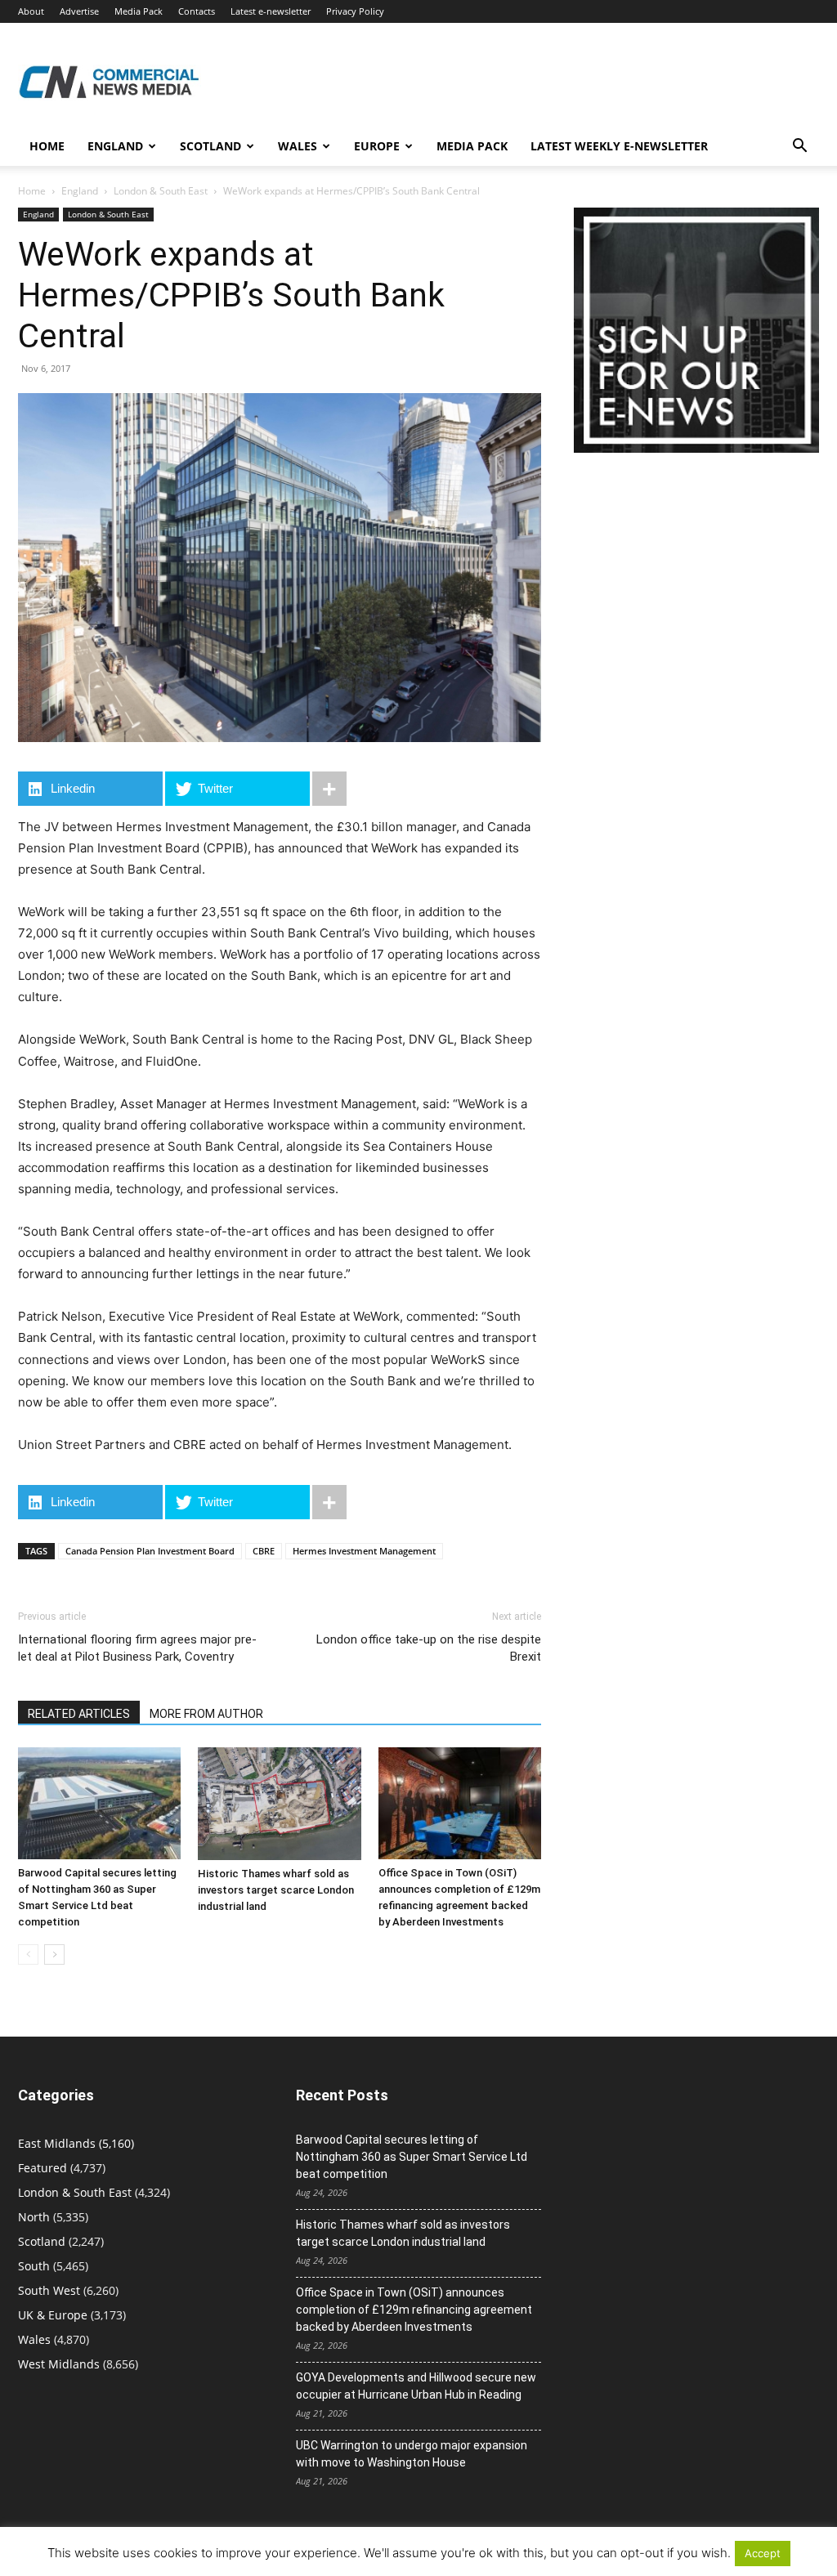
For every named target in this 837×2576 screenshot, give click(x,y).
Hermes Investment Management (364, 1551)
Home (47, 146)
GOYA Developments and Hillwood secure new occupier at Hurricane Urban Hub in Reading (416, 2386)
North (34, 2217)
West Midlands (59, 2364)
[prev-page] (28, 1954)
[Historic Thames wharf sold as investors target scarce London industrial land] (279, 1804)
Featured (43, 2168)
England (80, 191)
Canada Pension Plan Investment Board (150, 1551)
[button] (799, 148)
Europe (377, 146)
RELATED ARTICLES (79, 1714)
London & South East (161, 191)
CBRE (264, 1551)
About (31, 11)
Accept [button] (763, 2553)
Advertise (79, 11)
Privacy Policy (355, 11)
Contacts (197, 11)
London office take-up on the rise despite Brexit (429, 1648)
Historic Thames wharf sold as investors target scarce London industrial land (276, 1890)
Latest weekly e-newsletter (619, 146)
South (34, 2266)
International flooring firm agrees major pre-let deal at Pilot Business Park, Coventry (137, 1648)
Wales (298, 146)
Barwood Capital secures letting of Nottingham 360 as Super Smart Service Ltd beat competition (412, 2157)
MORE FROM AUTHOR (206, 1714)
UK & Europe (53, 2315)
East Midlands (57, 2143)
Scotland (210, 146)
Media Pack (139, 11)
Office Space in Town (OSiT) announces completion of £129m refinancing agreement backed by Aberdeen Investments (414, 2310)
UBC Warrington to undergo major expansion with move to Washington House (412, 2454)
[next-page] (54, 1954)
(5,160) (76, 2143)
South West (49, 2290)
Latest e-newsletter (271, 11)
